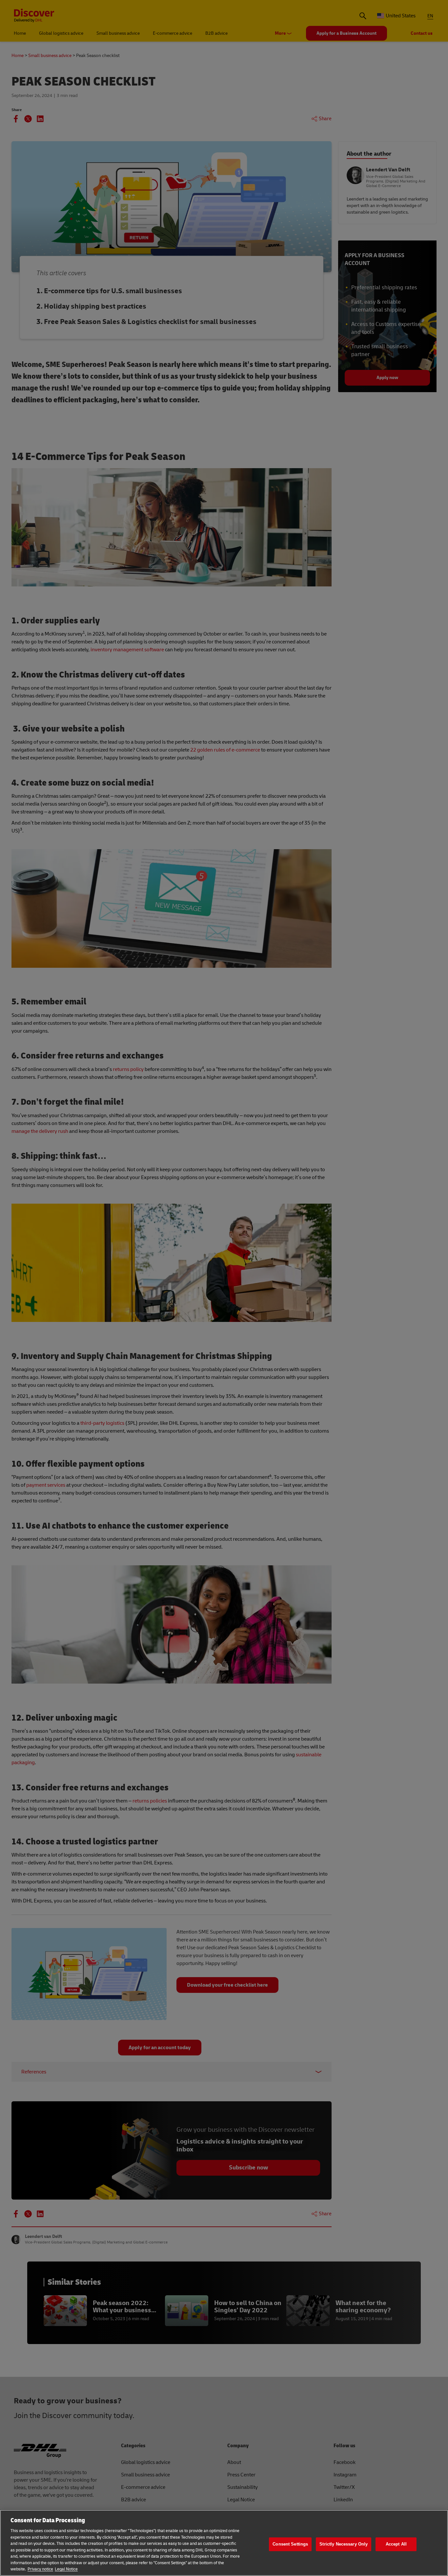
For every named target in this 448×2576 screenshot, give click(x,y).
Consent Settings (290, 2544)
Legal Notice (66, 2569)
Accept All (396, 2544)
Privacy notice (40, 2569)
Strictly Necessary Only (344, 2544)
